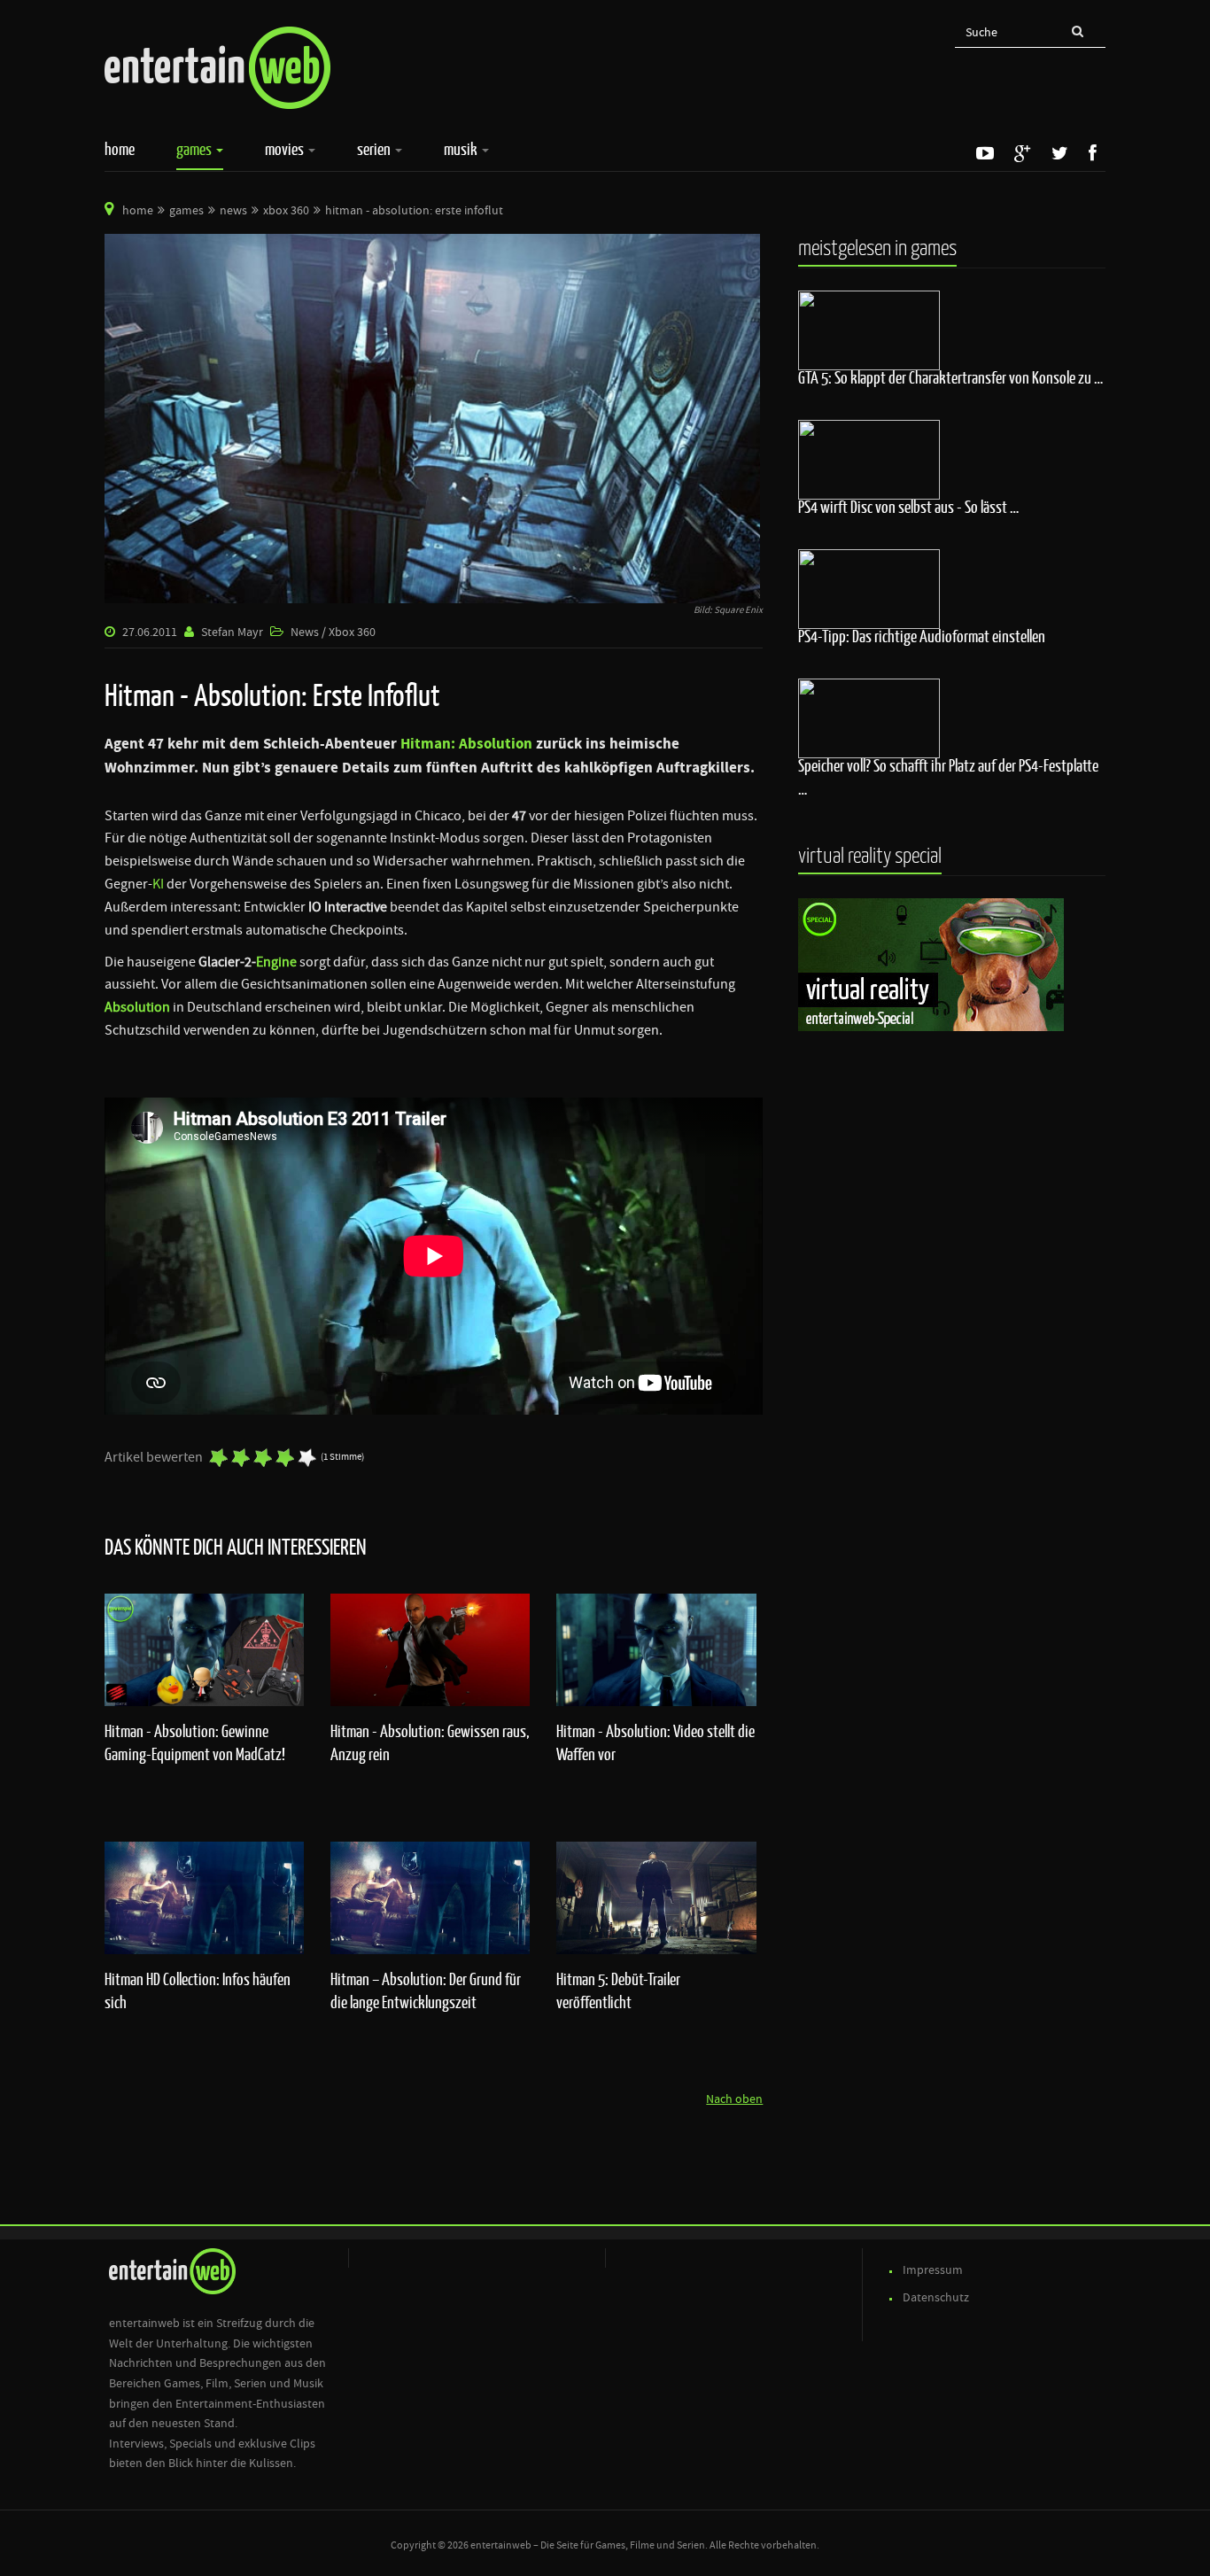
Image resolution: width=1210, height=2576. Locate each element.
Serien (375, 149)
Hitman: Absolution (468, 744)
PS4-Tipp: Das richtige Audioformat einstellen (922, 636)
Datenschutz (936, 2298)
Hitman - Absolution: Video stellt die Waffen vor (655, 1742)
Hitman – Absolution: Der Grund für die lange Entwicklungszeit (426, 1990)
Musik (462, 149)
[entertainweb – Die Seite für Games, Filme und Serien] (217, 68)
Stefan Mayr (232, 632)
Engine (276, 962)
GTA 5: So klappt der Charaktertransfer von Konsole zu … (950, 377)
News (233, 211)
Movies (286, 149)
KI (158, 884)
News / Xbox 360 (333, 632)
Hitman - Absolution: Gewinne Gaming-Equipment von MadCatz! (195, 1742)
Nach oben (734, 2099)
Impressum (933, 2270)
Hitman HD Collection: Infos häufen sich (198, 1990)
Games (195, 149)
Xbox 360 (286, 211)
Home (120, 149)
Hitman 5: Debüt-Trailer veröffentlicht (618, 1990)
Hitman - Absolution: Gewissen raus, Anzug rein (430, 1742)
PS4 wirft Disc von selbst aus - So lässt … (908, 507)
